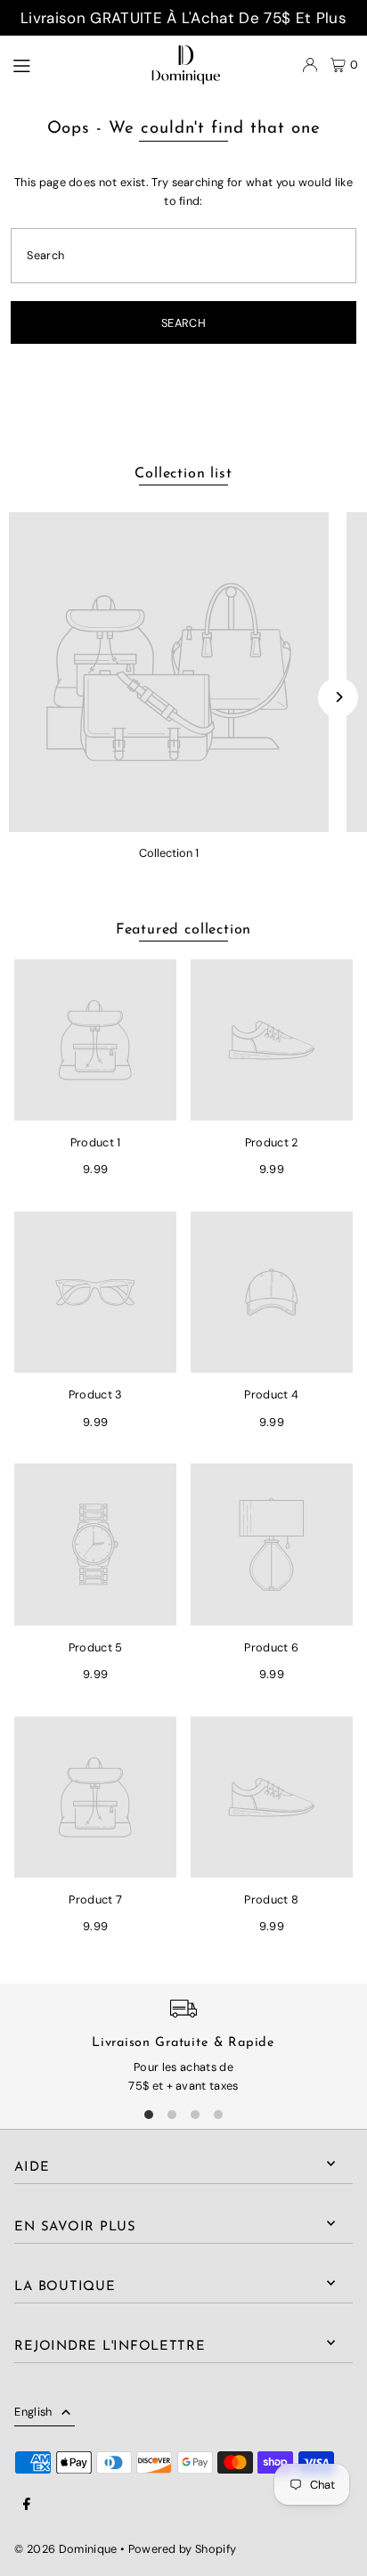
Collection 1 (169, 853)
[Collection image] (169, 672)
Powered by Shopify (183, 2549)
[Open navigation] (59, 64)
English (33, 2412)
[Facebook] (27, 2505)
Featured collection (183, 930)
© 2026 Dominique (65, 2549)
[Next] (338, 697)
